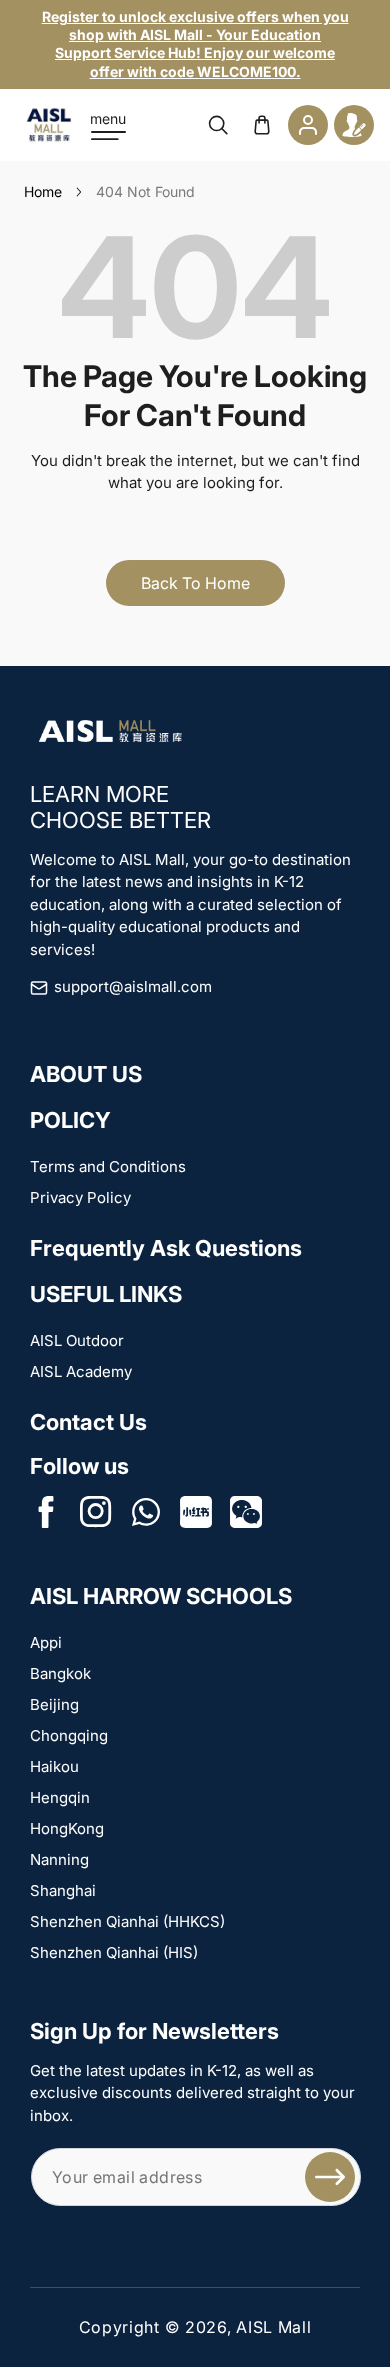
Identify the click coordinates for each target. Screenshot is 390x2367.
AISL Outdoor (77, 1340)
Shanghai (63, 1890)
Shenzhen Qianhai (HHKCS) (127, 1921)
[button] (108, 125)
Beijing (54, 1704)
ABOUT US (86, 1074)
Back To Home (195, 583)
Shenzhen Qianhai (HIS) (114, 1952)
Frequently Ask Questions (166, 1248)
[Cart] (262, 125)
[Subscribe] (330, 2177)
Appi (46, 1642)
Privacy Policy (80, 1197)
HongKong (67, 1828)
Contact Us (88, 1422)
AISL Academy (81, 1371)
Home (43, 191)
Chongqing (69, 1735)
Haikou (54, 1766)
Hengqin (60, 1797)
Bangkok (60, 1673)
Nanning (59, 1859)
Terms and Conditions (108, 1166)
